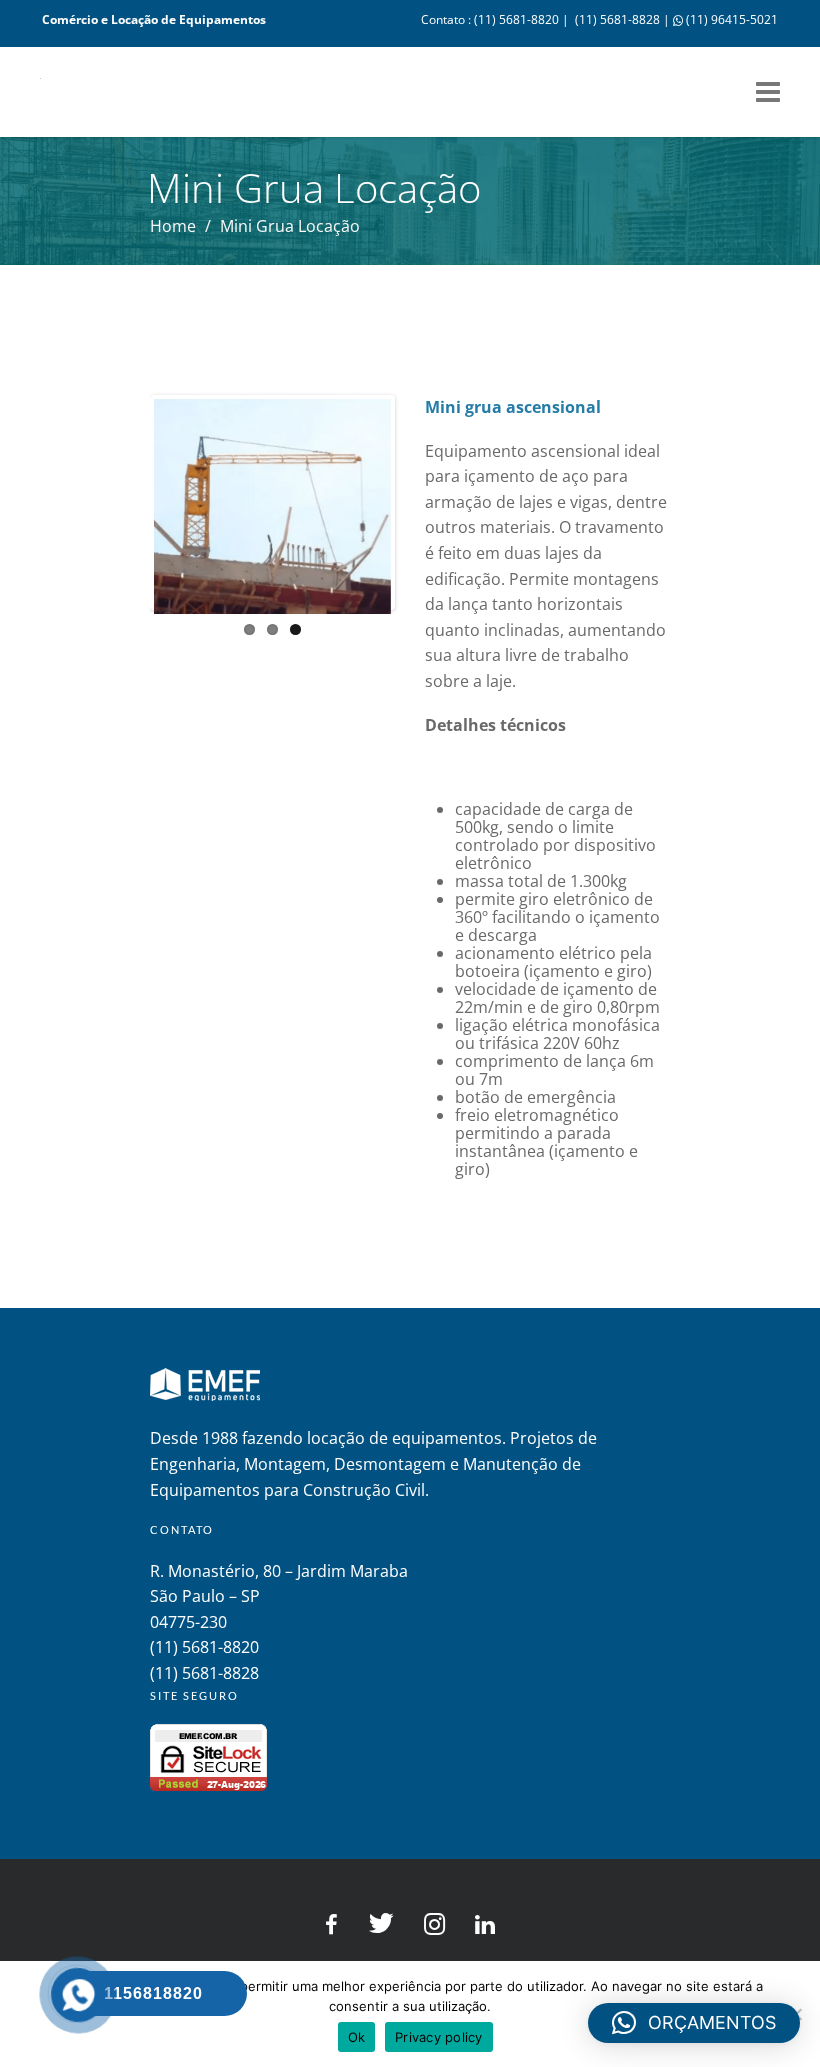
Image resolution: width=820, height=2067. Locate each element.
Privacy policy (439, 2037)
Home (173, 226)
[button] (694, 2023)
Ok (357, 2037)
